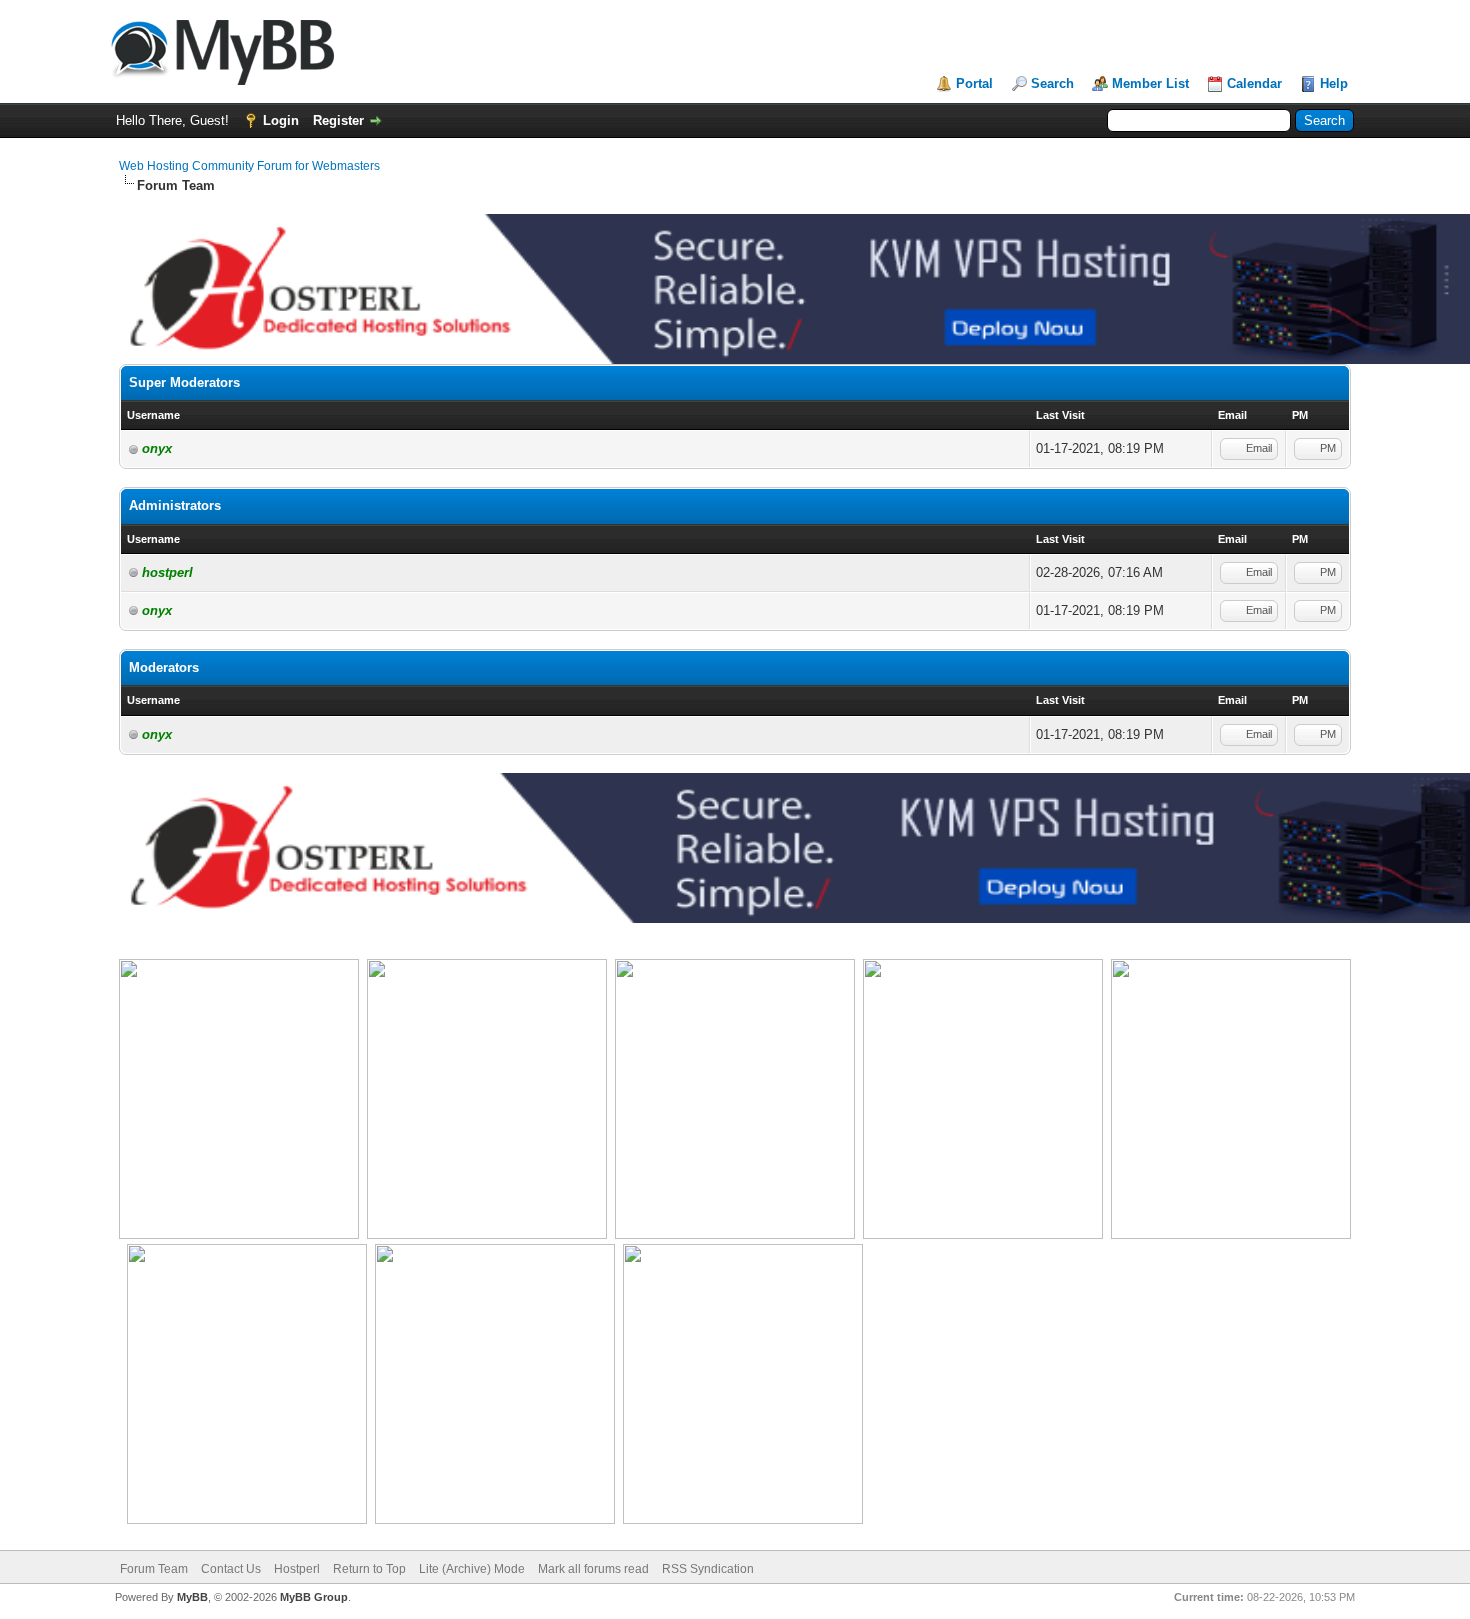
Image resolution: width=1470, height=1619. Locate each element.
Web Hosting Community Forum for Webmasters (249, 166)
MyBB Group (314, 1597)
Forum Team (154, 1569)
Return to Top (369, 1569)
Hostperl (297, 1569)
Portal (974, 83)
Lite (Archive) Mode (472, 1569)
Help (1334, 83)
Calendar (1254, 83)
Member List (1150, 83)
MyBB (192, 1597)
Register (338, 120)
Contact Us (231, 1569)
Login (281, 120)
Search (1052, 83)
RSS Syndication (708, 1569)
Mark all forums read (593, 1569)
